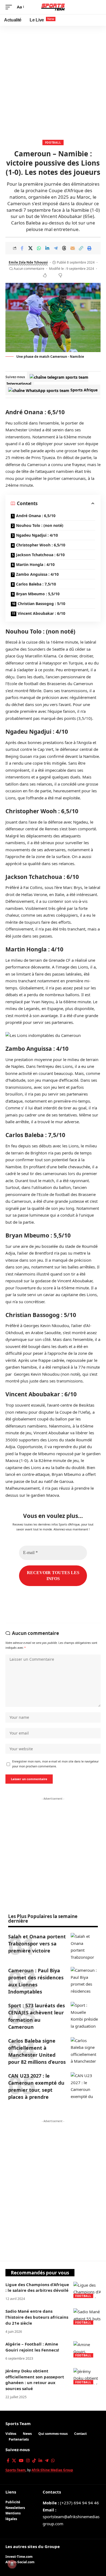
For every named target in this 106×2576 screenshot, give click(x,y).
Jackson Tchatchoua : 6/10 (40, 555)
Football (53, 143)
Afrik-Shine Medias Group (52, 2470)
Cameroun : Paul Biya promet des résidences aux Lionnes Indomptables (36, 1981)
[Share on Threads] (64, 248)
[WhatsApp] (53, 2461)
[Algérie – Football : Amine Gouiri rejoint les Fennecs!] (87, 2349)
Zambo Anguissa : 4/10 (37, 574)
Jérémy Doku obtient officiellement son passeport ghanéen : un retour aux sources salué (35, 2380)
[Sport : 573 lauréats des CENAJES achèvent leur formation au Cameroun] (84, 2015)
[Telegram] (47, 2461)
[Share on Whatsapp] (39, 248)
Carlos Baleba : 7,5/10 (36, 584)
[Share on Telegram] (56, 248)
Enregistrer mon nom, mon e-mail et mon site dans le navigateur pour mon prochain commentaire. (55, 1764)
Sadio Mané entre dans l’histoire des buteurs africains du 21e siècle (37, 2317)
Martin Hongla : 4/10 (35, 564)
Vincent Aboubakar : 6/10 (41, 613)
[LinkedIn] (40, 2461)
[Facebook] (8, 2461)
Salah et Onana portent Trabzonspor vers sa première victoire (37, 1944)
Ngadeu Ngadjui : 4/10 (37, 535)
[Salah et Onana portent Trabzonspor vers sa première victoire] (84, 1947)
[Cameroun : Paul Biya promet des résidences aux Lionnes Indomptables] (84, 1980)
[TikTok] (34, 2461)
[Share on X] (30, 248)
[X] (14, 2461)
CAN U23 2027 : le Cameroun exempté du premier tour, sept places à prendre (36, 2086)
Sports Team (18, 2423)
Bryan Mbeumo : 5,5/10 (38, 594)
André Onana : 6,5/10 (36, 516)
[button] (10, 7)
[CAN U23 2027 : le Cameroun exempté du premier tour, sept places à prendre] (84, 2086)
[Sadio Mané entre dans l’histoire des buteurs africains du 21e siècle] (87, 2316)
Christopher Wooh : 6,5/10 (41, 545)
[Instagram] (28, 2461)
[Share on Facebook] (22, 248)
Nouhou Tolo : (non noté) (40, 525)
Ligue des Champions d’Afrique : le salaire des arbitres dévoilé (37, 2287)
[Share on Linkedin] (47, 248)
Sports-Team (15, 2470)
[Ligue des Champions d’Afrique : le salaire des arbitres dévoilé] (87, 2290)
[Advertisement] (53, 81)
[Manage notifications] (12, 2564)
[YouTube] (21, 2461)
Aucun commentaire (29, 269)
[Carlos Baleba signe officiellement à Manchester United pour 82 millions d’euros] (84, 2051)
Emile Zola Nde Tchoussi (28, 262)
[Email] (73, 248)
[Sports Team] (53, 7)
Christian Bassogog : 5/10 (41, 604)
